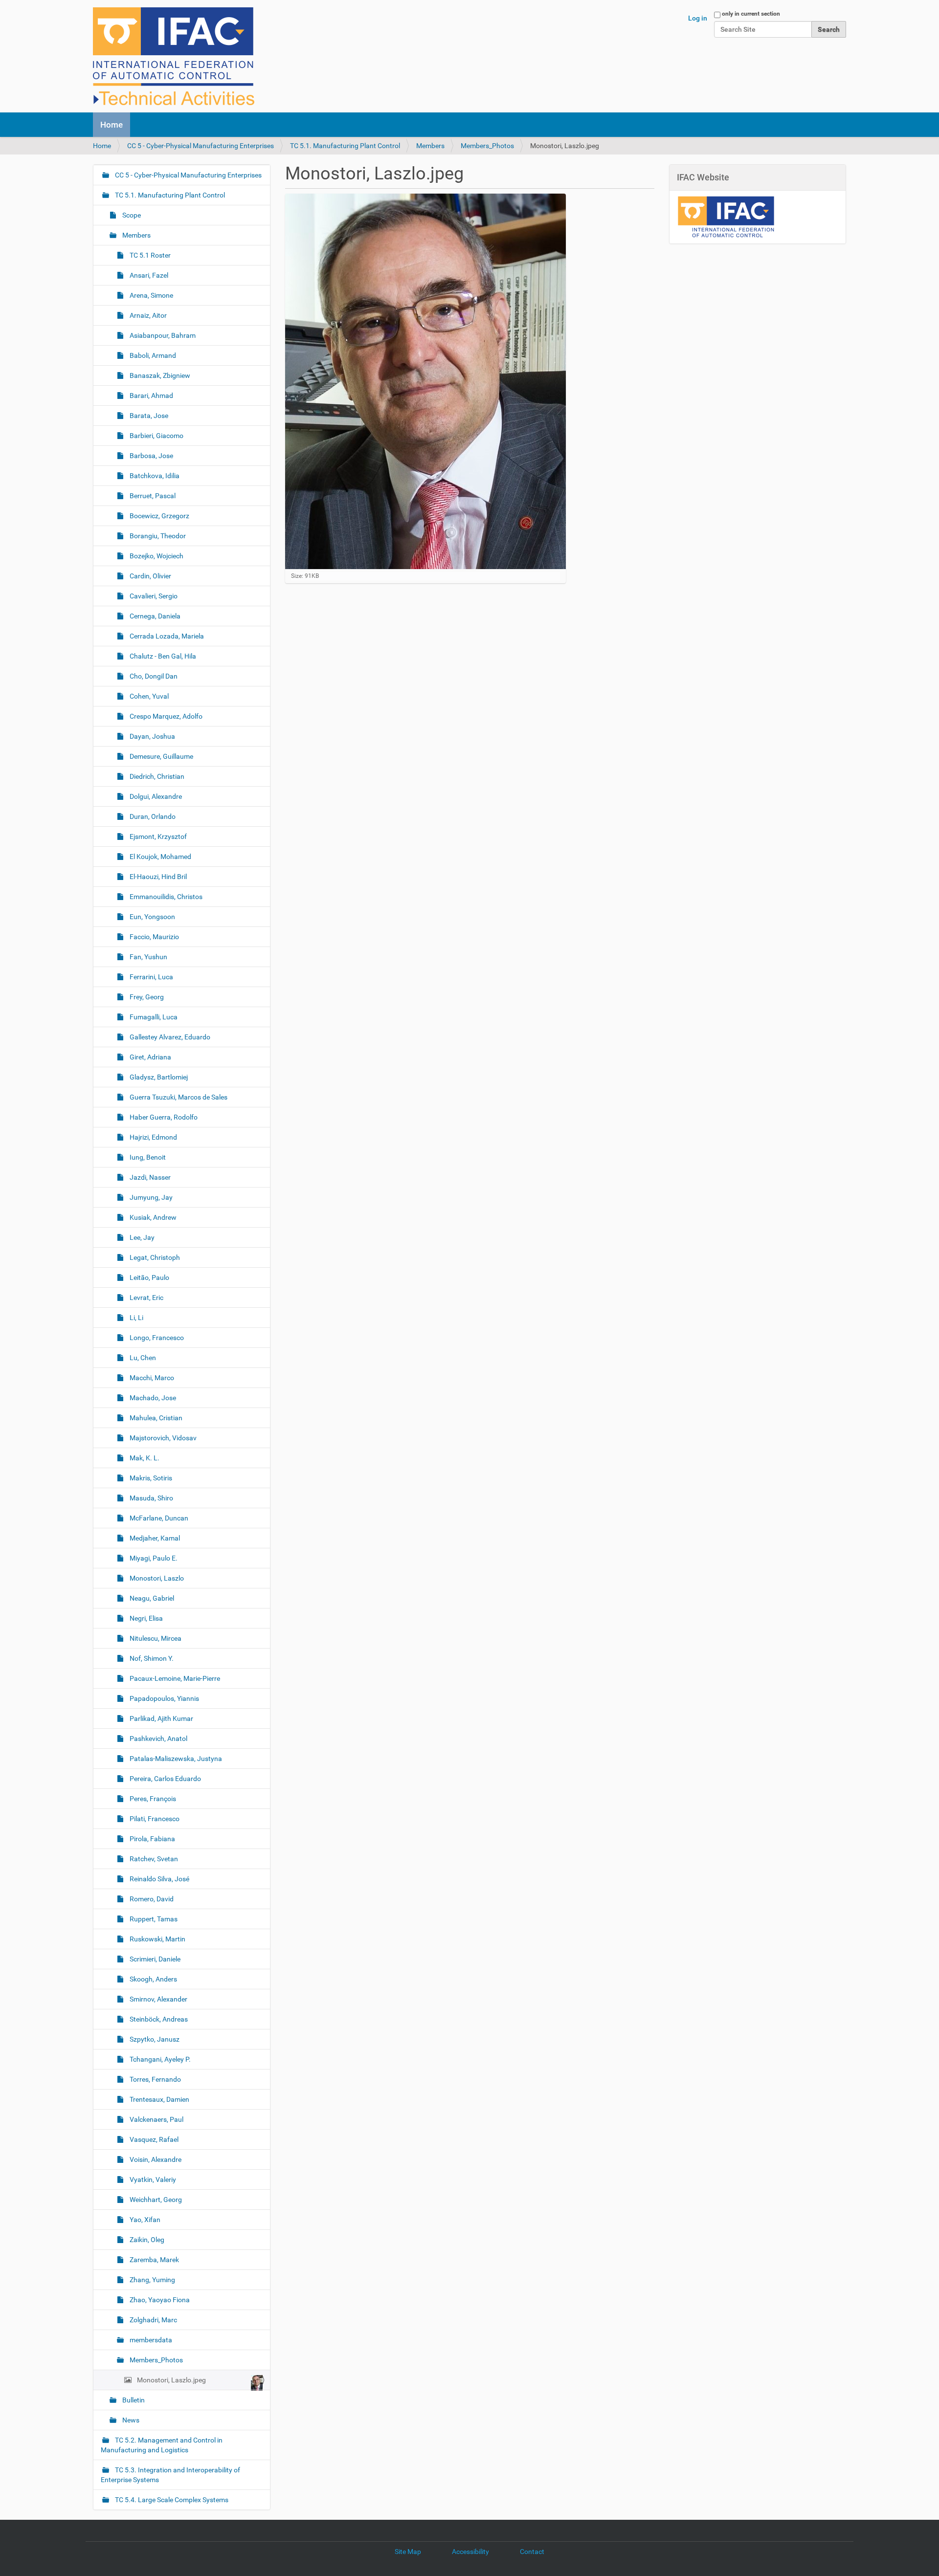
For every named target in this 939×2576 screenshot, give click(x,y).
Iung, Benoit (147, 1157)
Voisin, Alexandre (155, 2159)
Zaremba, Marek (154, 2260)
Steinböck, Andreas (158, 2019)
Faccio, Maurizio (154, 937)
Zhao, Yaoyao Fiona (159, 2300)
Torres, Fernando (155, 2079)
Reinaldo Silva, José (159, 1879)
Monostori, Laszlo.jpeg (171, 2380)
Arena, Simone (151, 295)
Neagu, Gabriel (151, 1598)
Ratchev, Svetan (153, 1859)
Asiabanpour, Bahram (162, 335)
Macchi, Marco (151, 1378)
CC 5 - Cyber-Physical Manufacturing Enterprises (201, 146)
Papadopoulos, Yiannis (164, 1698)
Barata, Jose (148, 416)
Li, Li (136, 1318)
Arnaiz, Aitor (147, 315)
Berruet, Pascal (152, 496)
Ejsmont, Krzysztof (157, 837)
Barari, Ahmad (151, 396)
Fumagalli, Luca (153, 1017)
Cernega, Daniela (154, 616)
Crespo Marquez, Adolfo (165, 716)
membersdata (150, 2340)
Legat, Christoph (154, 1257)
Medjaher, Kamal (154, 1538)
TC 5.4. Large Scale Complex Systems (171, 2500)
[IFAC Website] (726, 216)
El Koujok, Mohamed (160, 857)
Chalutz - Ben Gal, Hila (162, 656)
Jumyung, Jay (150, 1197)
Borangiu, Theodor (157, 536)
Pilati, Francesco (154, 1819)
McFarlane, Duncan (158, 1518)
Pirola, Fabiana (152, 1839)
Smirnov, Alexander (158, 1999)
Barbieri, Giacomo (156, 436)
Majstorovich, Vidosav (162, 1438)
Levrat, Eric (146, 1298)
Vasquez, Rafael (153, 2139)
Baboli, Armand (152, 355)
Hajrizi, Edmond (153, 1137)
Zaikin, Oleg (146, 2240)
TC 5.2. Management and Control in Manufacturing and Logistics (162, 2445)
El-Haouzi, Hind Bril (157, 877)
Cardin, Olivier (150, 576)
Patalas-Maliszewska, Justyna (175, 1759)
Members (430, 146)
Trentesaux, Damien (159, 2099)
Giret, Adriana (150, 1057)
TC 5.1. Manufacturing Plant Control (345, 146)
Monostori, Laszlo (156, 1578)
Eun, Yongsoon (152, 917)
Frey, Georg (146, 997)
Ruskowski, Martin (157, 1939)
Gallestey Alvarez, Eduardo (169, 1037)
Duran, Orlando (152, 816)
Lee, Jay (141, 1237)
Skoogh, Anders (153, 1979)
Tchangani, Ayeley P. (159, 2059)
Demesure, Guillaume (161, 756)
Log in (698, 18)
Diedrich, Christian (156, 776)
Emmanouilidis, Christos (165, 897)
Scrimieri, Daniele (154, 1959)
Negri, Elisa (145, 1618)
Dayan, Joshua (152, 736)
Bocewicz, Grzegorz (159, 516)
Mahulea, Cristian (155, 1418)
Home (112, 125)
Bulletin (133, 2400)
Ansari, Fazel (148, 275)
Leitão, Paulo (149, 1277)
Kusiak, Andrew (152, 1217)
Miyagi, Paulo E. (153, 1558)
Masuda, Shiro (151, 1498)
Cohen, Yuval (148, 696)
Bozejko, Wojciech (156, 556)
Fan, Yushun (148, 957)
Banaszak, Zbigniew (159, 375)
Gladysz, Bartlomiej (158, 1077)
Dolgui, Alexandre (155, 796)
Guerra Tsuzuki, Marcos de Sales (178, 1097)
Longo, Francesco (156, 1338)
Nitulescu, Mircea (155, 1638)
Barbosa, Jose (151, 456)
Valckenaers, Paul (156, 2119)
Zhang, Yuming (152, 2280)
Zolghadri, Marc (153, 2320)
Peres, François (152, 1799)
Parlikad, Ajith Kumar (161, 1718)
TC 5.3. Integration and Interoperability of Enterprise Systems (170, 2475)
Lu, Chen (142, 1358)
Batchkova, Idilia (154, 476)
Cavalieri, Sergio (153, 596)
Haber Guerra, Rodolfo (163, 1117)
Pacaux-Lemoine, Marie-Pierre (174, 1678)
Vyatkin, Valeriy (152, 2180)
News (130, 2420)
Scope (131, 215)
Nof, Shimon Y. (151, 1658)
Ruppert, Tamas (153, 1919)
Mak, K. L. (144, 1458)
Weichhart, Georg (155, 2200)
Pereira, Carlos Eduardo (165, 1779)
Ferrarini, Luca (151, 977)
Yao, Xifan (144, 2220)
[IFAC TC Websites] (174, 56)
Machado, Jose (152, 1398)
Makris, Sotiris (150, 1478)
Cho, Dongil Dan (153, 676)
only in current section (751, 14)
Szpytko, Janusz (154, 2039)
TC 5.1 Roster (149, 255)
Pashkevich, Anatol (158, 1739)
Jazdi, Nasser (149, 1177)
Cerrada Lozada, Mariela (166, 636)
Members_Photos (487, 146)
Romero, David (151, 1899)
